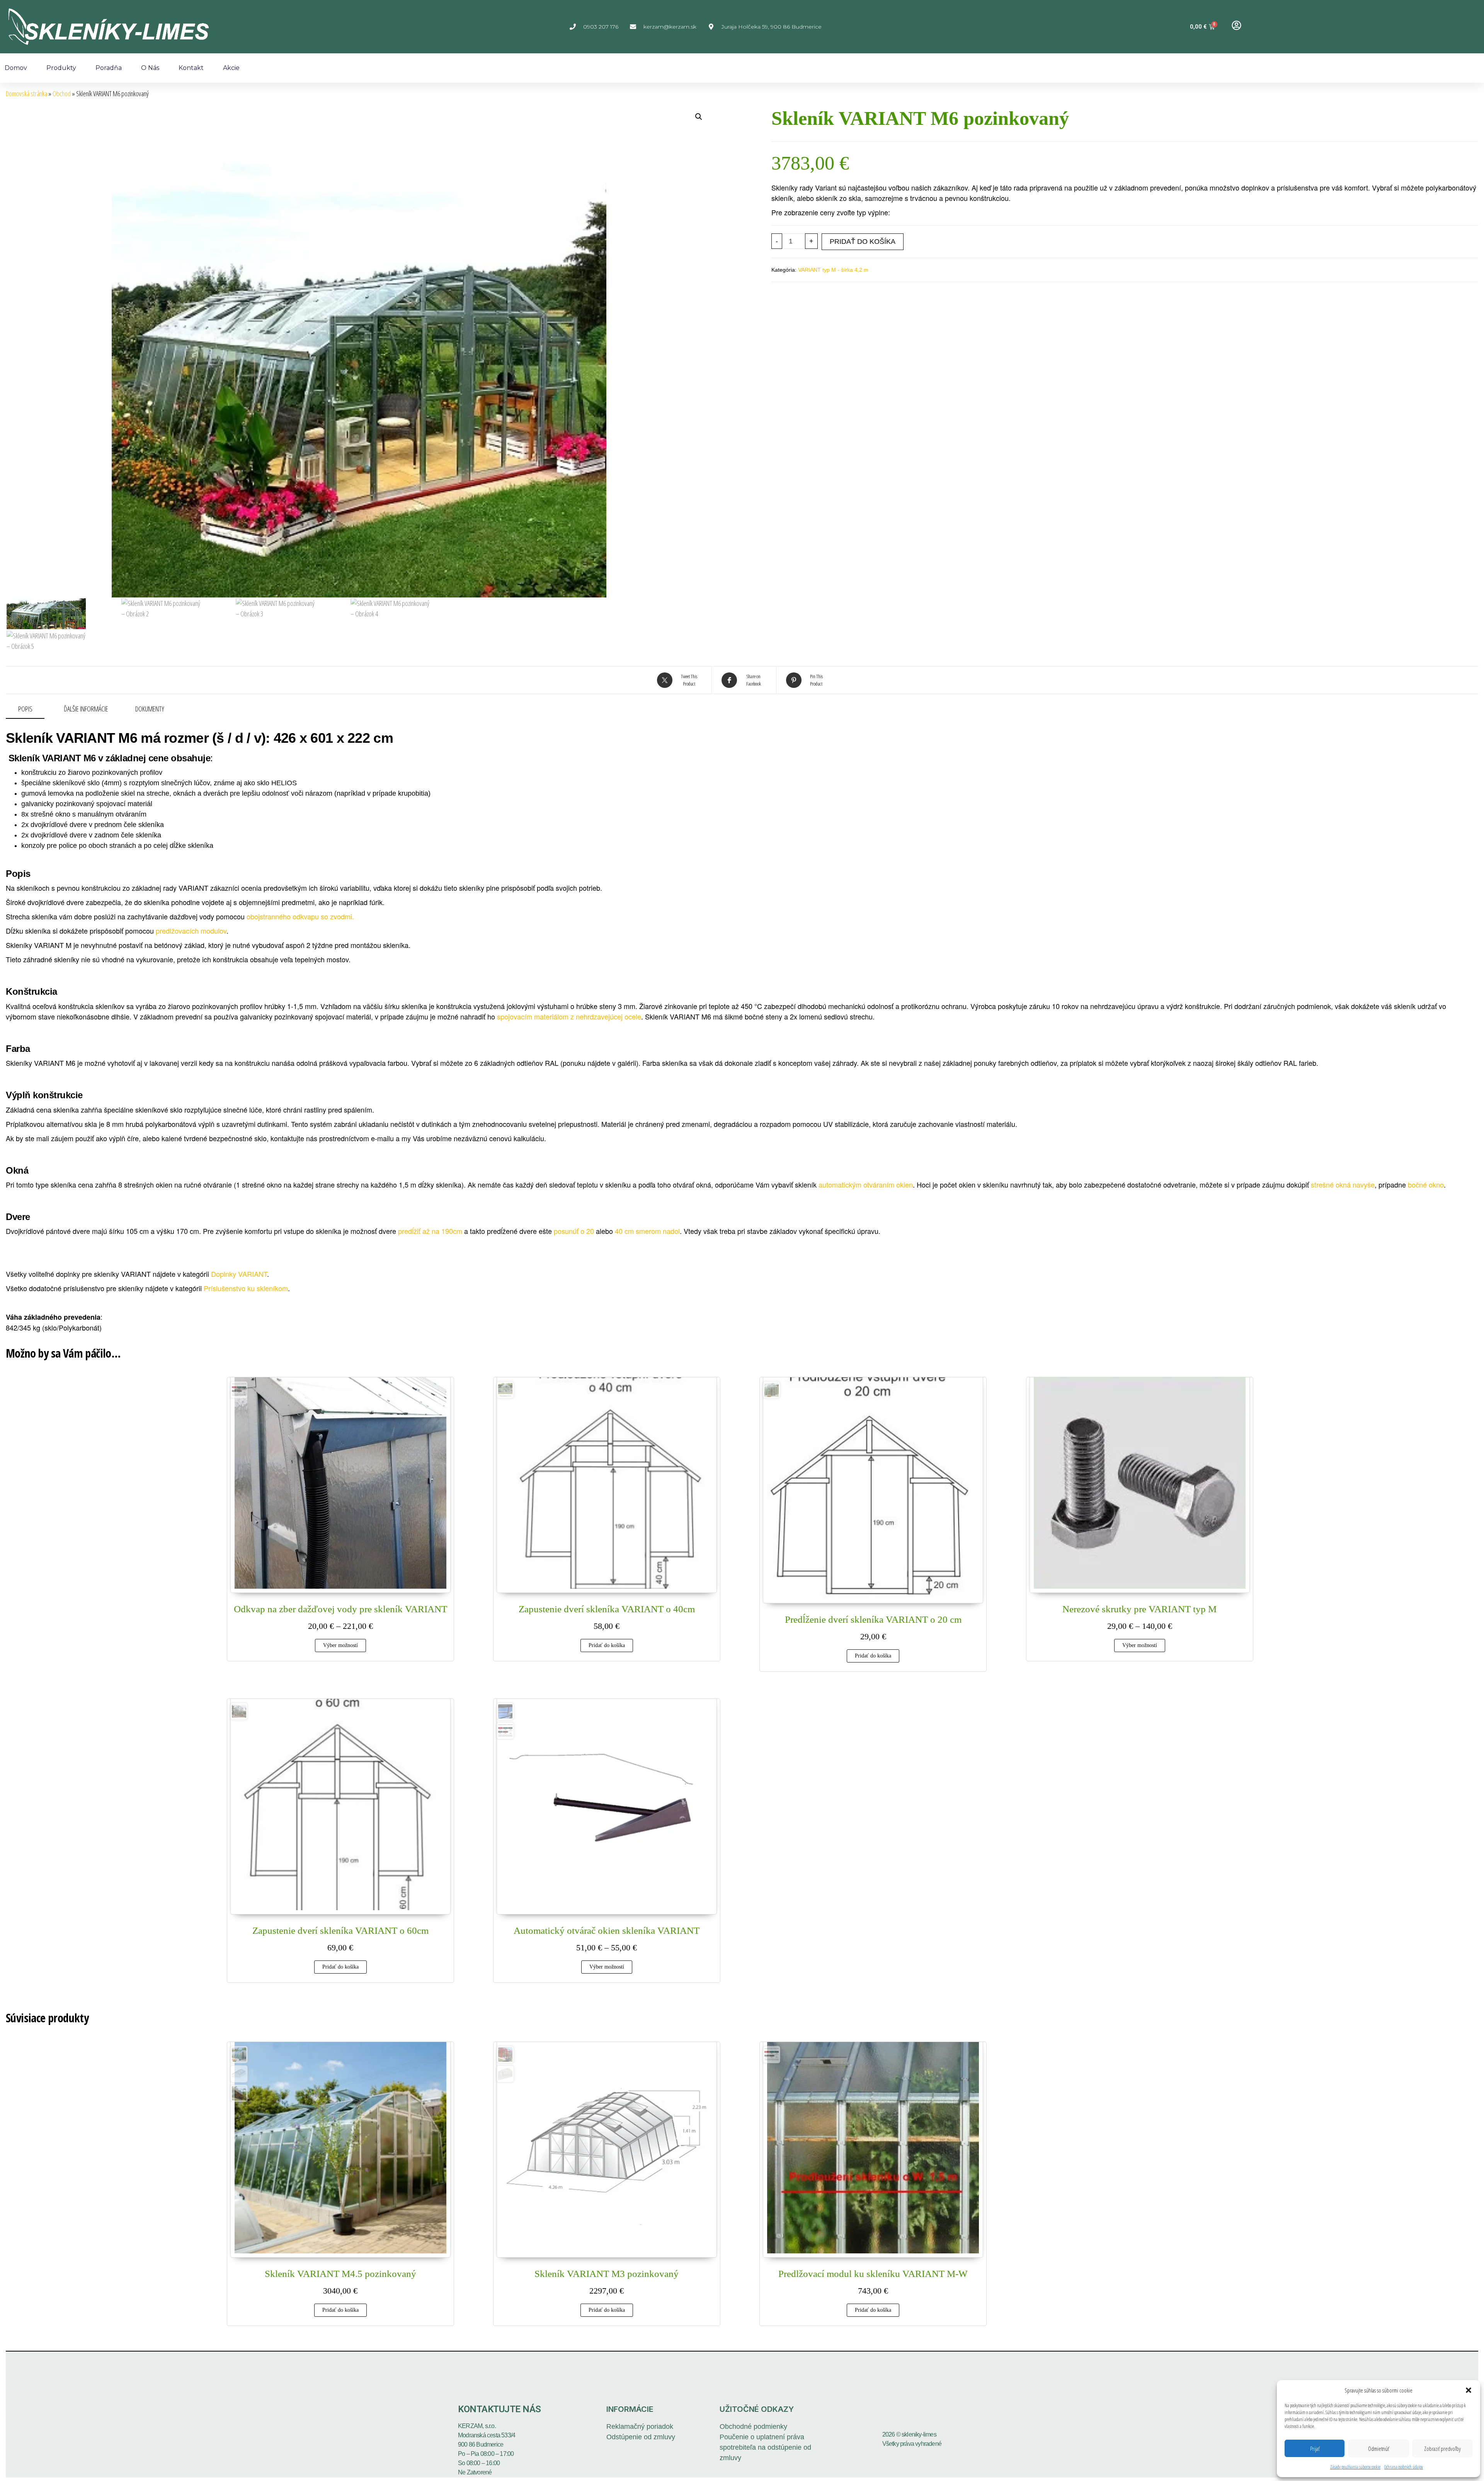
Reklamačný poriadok (640, 2427)
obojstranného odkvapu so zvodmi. (300, 916)
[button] (1469, 2390)
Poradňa (109, 68)
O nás (150, 68)
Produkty (61, 68)
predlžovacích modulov (191, 931)
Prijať (1315, 2449)
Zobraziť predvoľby (1442, 2449)
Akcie (231, 68)
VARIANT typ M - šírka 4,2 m (833, 270)
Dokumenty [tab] (150, 709)
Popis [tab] (25, 709)
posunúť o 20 (574, 1231)
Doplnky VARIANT (239, 1274)
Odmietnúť (1378, 2449)
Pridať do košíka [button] (607, 1645)
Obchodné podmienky (753, 2427)
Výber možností (340, 1645)
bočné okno (1426, 1184)
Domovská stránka (26, 94)
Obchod (62, 94)
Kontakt (191, 68)
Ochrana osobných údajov (1404, 2467)
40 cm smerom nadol (647, 1231)
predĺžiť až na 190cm (430, 1231)
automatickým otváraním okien (866, 1184)
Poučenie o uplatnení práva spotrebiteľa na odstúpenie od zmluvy (765, 2447)
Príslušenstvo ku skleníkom (246, 1288)
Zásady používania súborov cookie (1355, 2467)
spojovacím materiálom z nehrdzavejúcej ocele (569, 1016)
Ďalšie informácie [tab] (86, 709)
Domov (16, 68)
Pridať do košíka (863, 242)
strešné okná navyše (1343, 1184)
